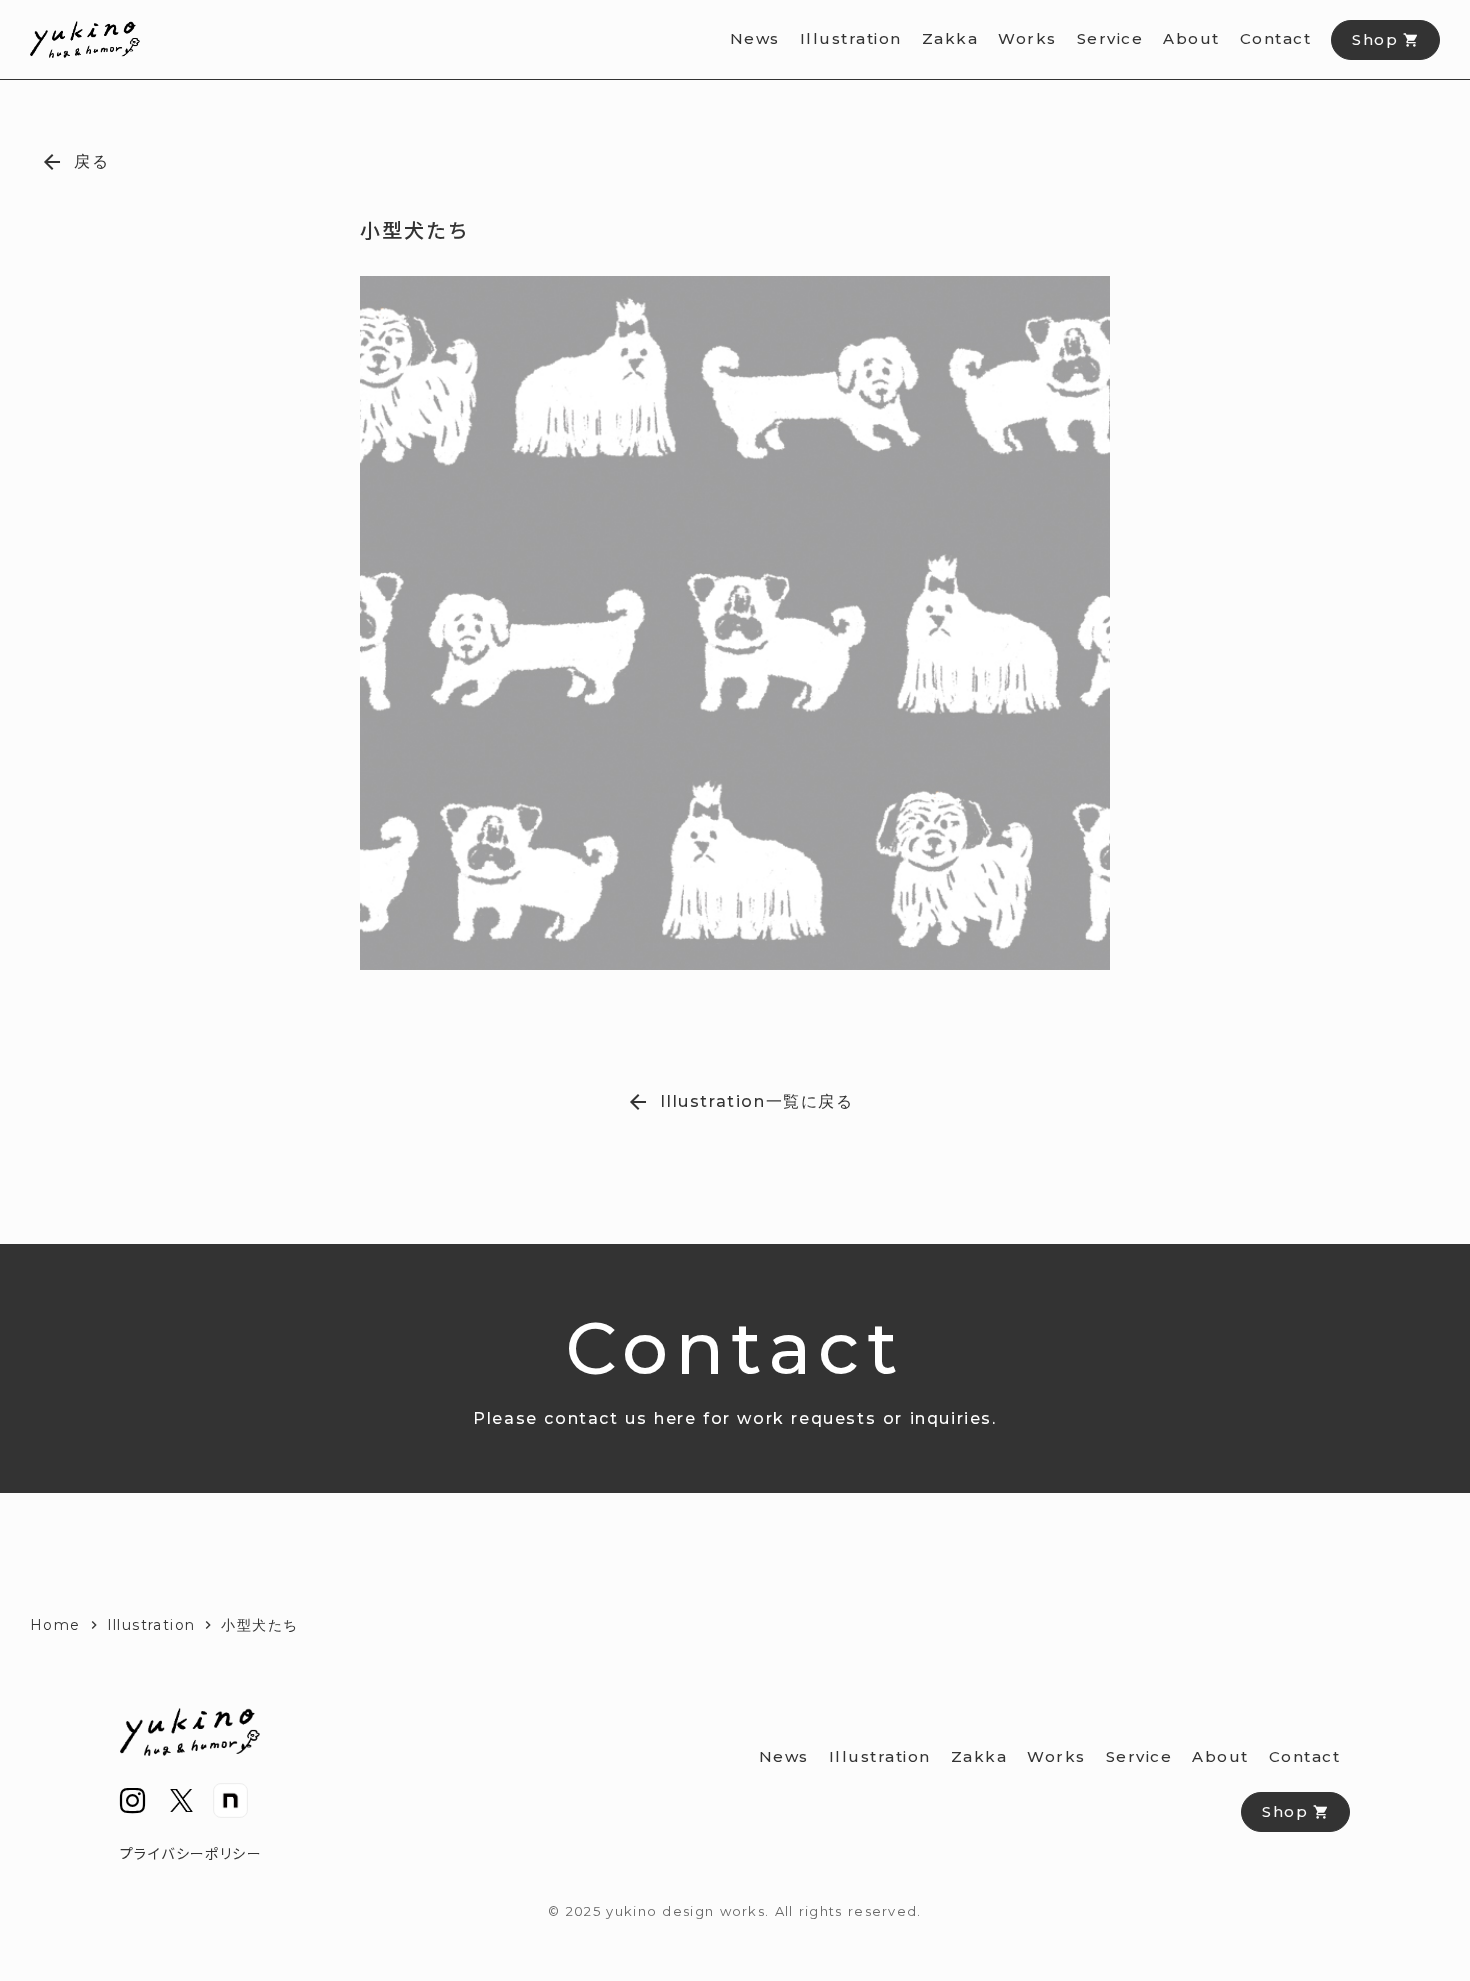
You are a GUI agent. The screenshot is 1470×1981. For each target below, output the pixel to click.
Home (55, 1625)
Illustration (151, 1625)
